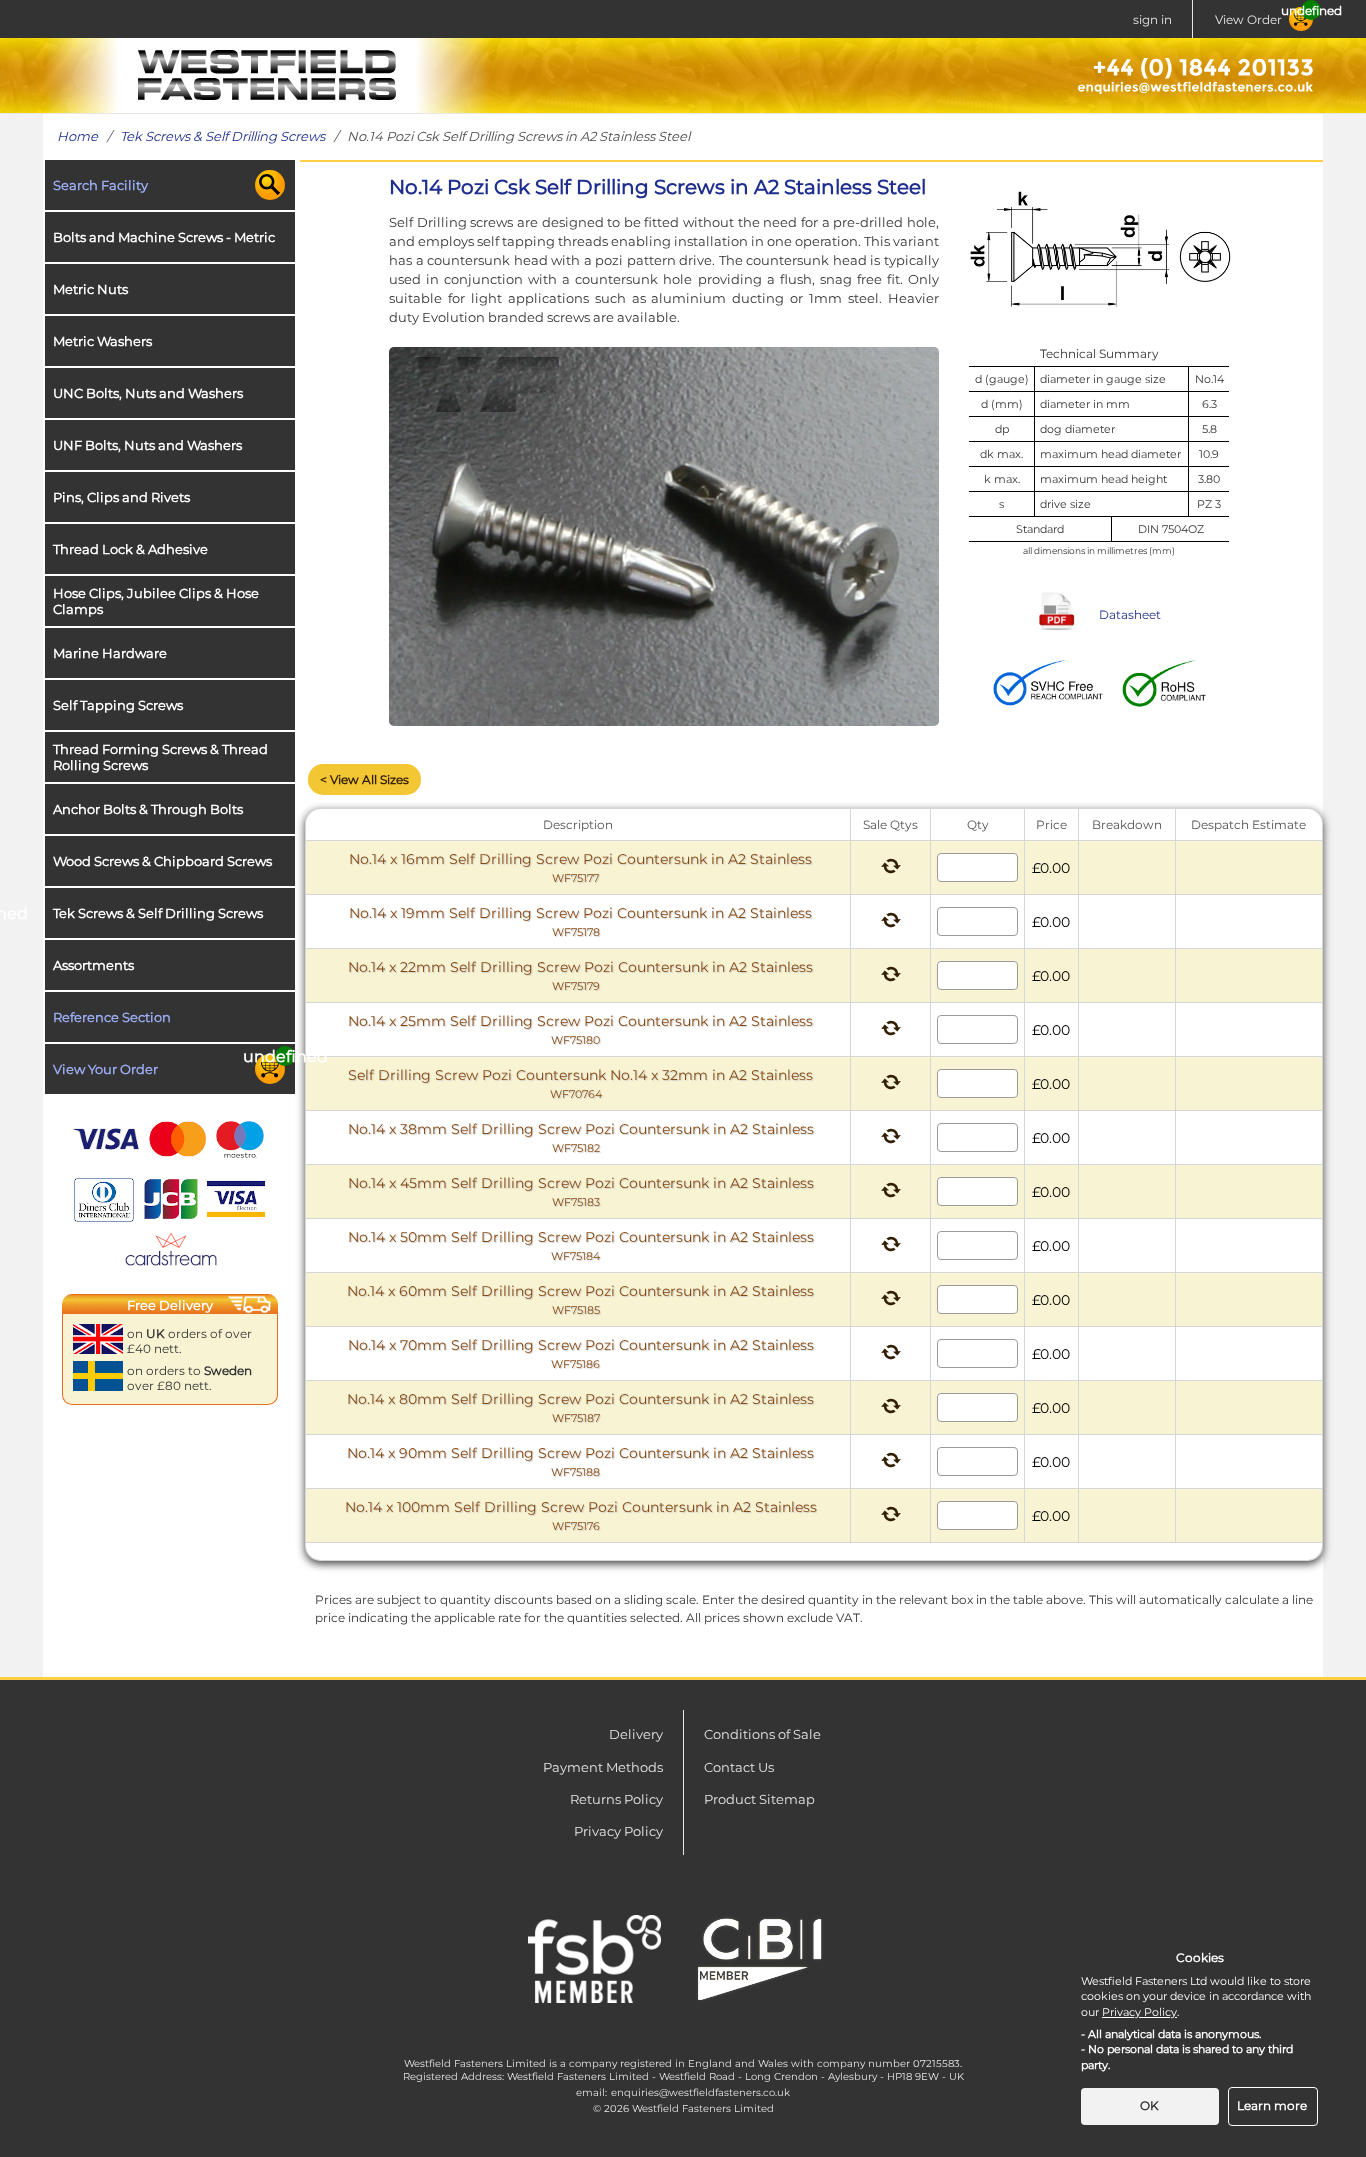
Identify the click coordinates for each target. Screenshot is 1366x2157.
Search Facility (100, 185)
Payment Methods (603, 1767)
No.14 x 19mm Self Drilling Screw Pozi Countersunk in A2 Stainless (580, 921)
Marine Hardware (110, 653)
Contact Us (739, 1767)
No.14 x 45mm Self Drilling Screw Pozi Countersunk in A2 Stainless (581, 1191)
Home (77, 136)
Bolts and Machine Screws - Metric (164, 237)
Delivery (636, 1734)
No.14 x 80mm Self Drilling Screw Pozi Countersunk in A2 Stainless (580, 1407)
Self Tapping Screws (118, 705)
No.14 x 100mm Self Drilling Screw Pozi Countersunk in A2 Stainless (581, 1515)
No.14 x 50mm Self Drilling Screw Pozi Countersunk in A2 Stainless (581, 1245)
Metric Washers (102, 341)
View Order (1248, 19)
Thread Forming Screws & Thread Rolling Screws (160, 757)
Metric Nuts (90, 289)
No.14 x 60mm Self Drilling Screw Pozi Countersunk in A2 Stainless (580, 1299)
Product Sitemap (759, 1799)
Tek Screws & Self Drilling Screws (222, 136)
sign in (1152, 19)
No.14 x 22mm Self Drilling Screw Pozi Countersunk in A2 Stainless (580, 975)
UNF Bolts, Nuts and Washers (147, 445)
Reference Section (112, 1017)
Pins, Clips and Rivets (121, 497)
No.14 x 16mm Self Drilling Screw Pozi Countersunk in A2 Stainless (580, 867)
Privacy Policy (618, 1831)
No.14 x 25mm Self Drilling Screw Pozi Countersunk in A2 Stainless (580, 1029)
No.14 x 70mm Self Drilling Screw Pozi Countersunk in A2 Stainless (581, 1353)
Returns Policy (616, 1799)
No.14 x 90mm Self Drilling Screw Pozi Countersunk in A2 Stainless (580, 1461)
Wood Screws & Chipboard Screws (162, 861)
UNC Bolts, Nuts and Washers (148, 393)
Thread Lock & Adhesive (130, 549)
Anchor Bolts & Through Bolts (148, 809)
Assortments (93, 965)
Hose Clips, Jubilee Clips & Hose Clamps (156, 601)
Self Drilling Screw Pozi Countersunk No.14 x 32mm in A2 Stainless (580, 1083)
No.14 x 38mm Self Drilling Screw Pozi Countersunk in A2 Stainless (581, 1137)
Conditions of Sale (762, 1734)
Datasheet (1130, 614)
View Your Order (105, 1069)
